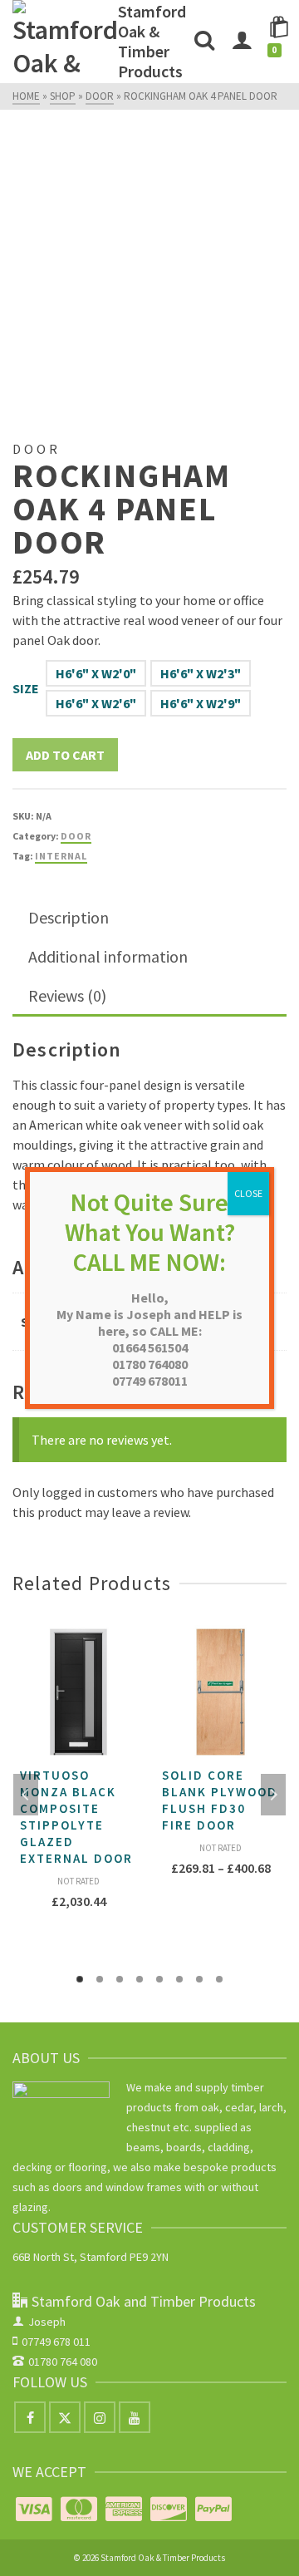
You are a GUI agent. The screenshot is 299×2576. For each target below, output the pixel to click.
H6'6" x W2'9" (201, 703)
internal (61, 856)
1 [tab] (80, 1979)
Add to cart (65, 755)
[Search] (204, 42)
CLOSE (248, 1193)
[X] (65, 2417)
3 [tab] (120, 1979)
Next (273, 1795)
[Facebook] (30, 2417)
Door (76, 836)
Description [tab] (69, 917)
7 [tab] (199, 1979)
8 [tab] (219, 1979)
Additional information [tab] (108, 956)
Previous (26, 1795)
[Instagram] (100, 2417)
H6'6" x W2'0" (96, 673)
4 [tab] (140, 1979)
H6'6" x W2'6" (96, 703)
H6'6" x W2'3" (201, 673)
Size (26, 688)
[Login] (242, 42)
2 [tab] (100, 1979)
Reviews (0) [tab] (67, 995)
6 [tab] (179, 1979)
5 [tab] (159, 1979)
